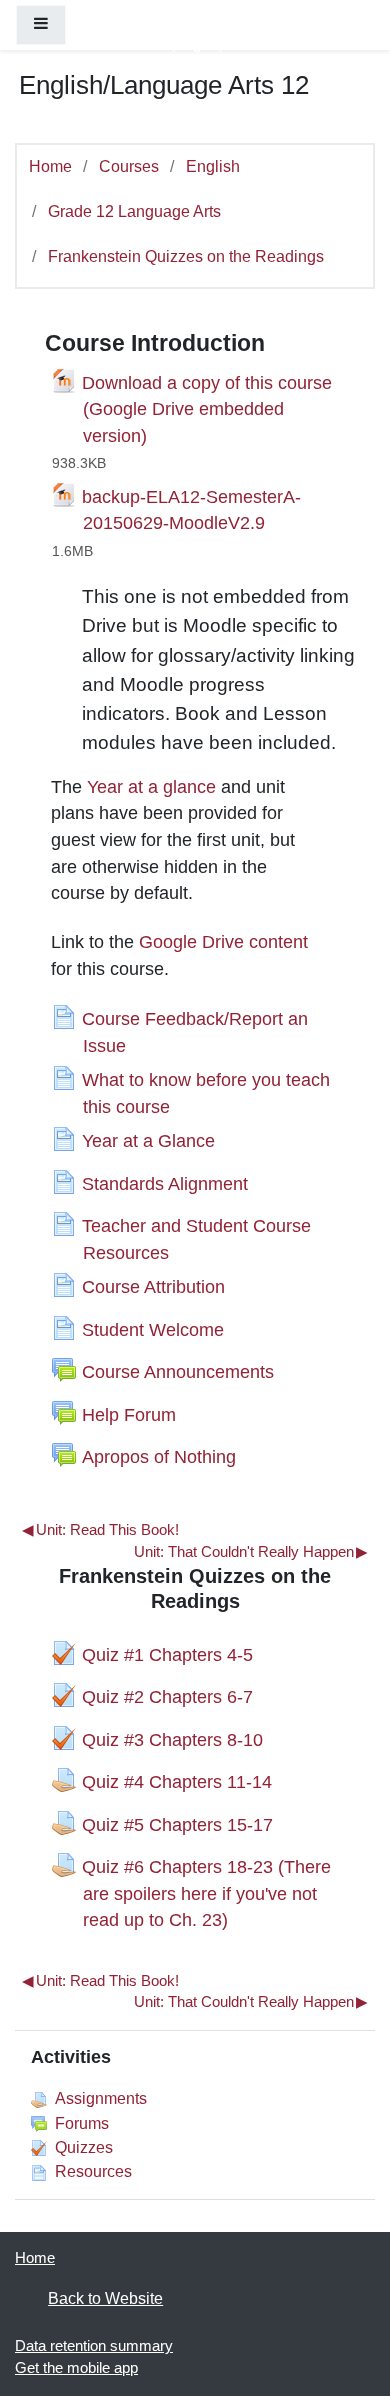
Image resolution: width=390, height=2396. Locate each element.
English (213, 166)
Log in (197, 43)
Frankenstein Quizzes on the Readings (186, 256)
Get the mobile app (76, 2368)
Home (50, 166)
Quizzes (84, 2147)
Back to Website (105, 2298)
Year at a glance (151, 787)
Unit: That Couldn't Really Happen (250, 1552)
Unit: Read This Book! (100, 1530)
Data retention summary (94, 2346)
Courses (129, 166)
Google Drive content (223, 942)
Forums (82, 2123)
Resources (93, 2171)
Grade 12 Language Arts (134, 211)
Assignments (101, 2098)
